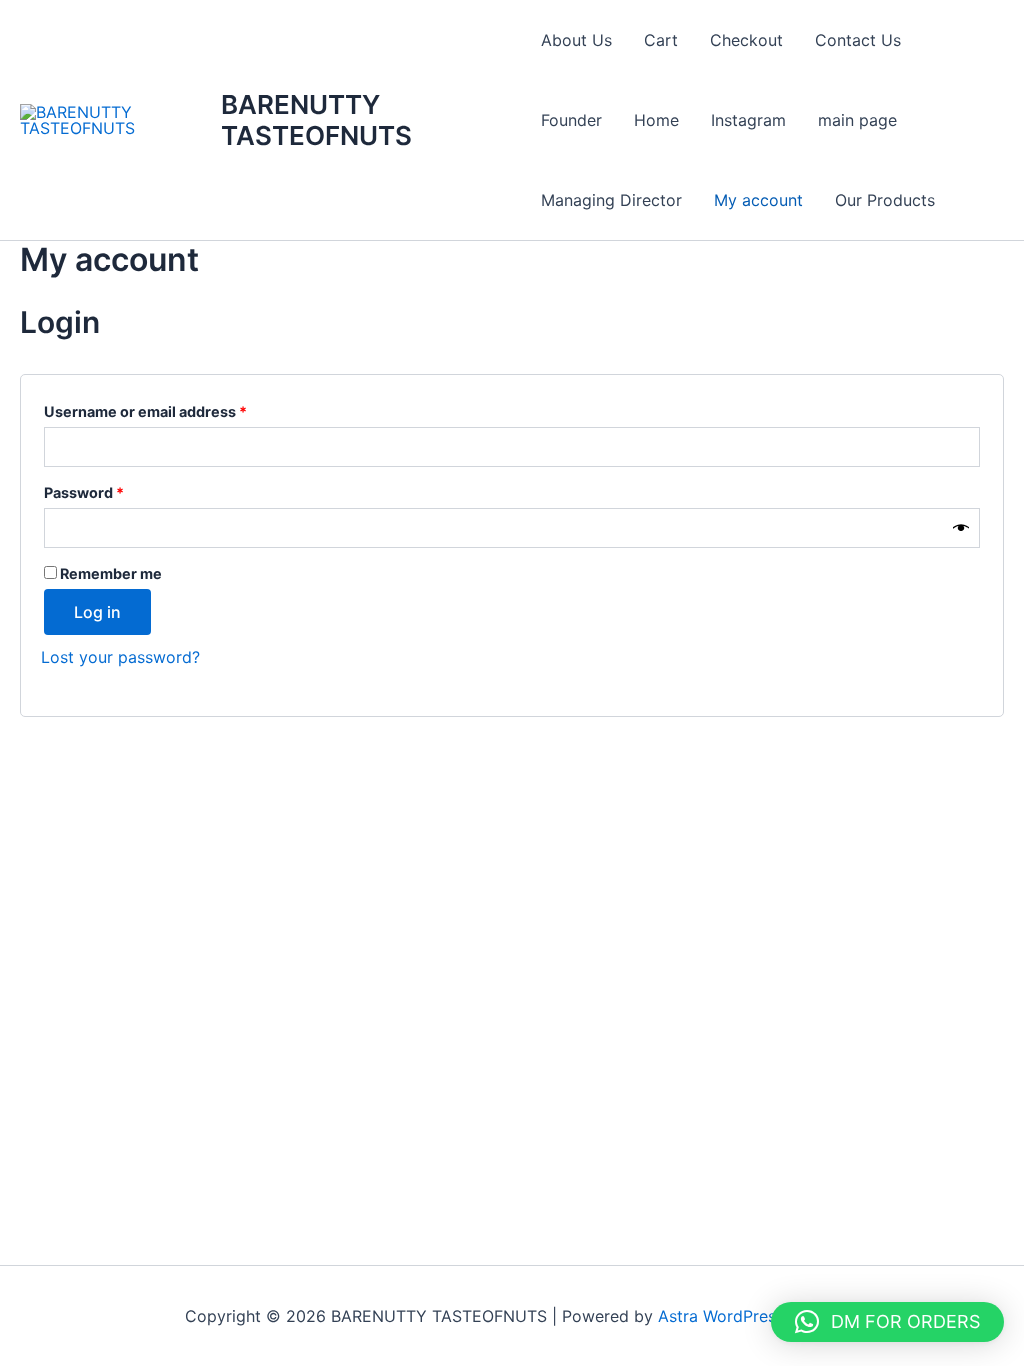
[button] (887, 1322)
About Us (576, 40)
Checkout (746, 40)
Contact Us (858, 40)
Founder (571, 120)
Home (656, 120)
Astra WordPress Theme (749, 1316)
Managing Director (611, 200)
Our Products (885, 200)
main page (857, 120)
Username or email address (177, 409)
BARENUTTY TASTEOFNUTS (316, 120)
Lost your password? (120, 657)
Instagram (748, 120)
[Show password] (961, 528)
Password (115, 490)
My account (758, 200)
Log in (97, 612)
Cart (661, 40)
